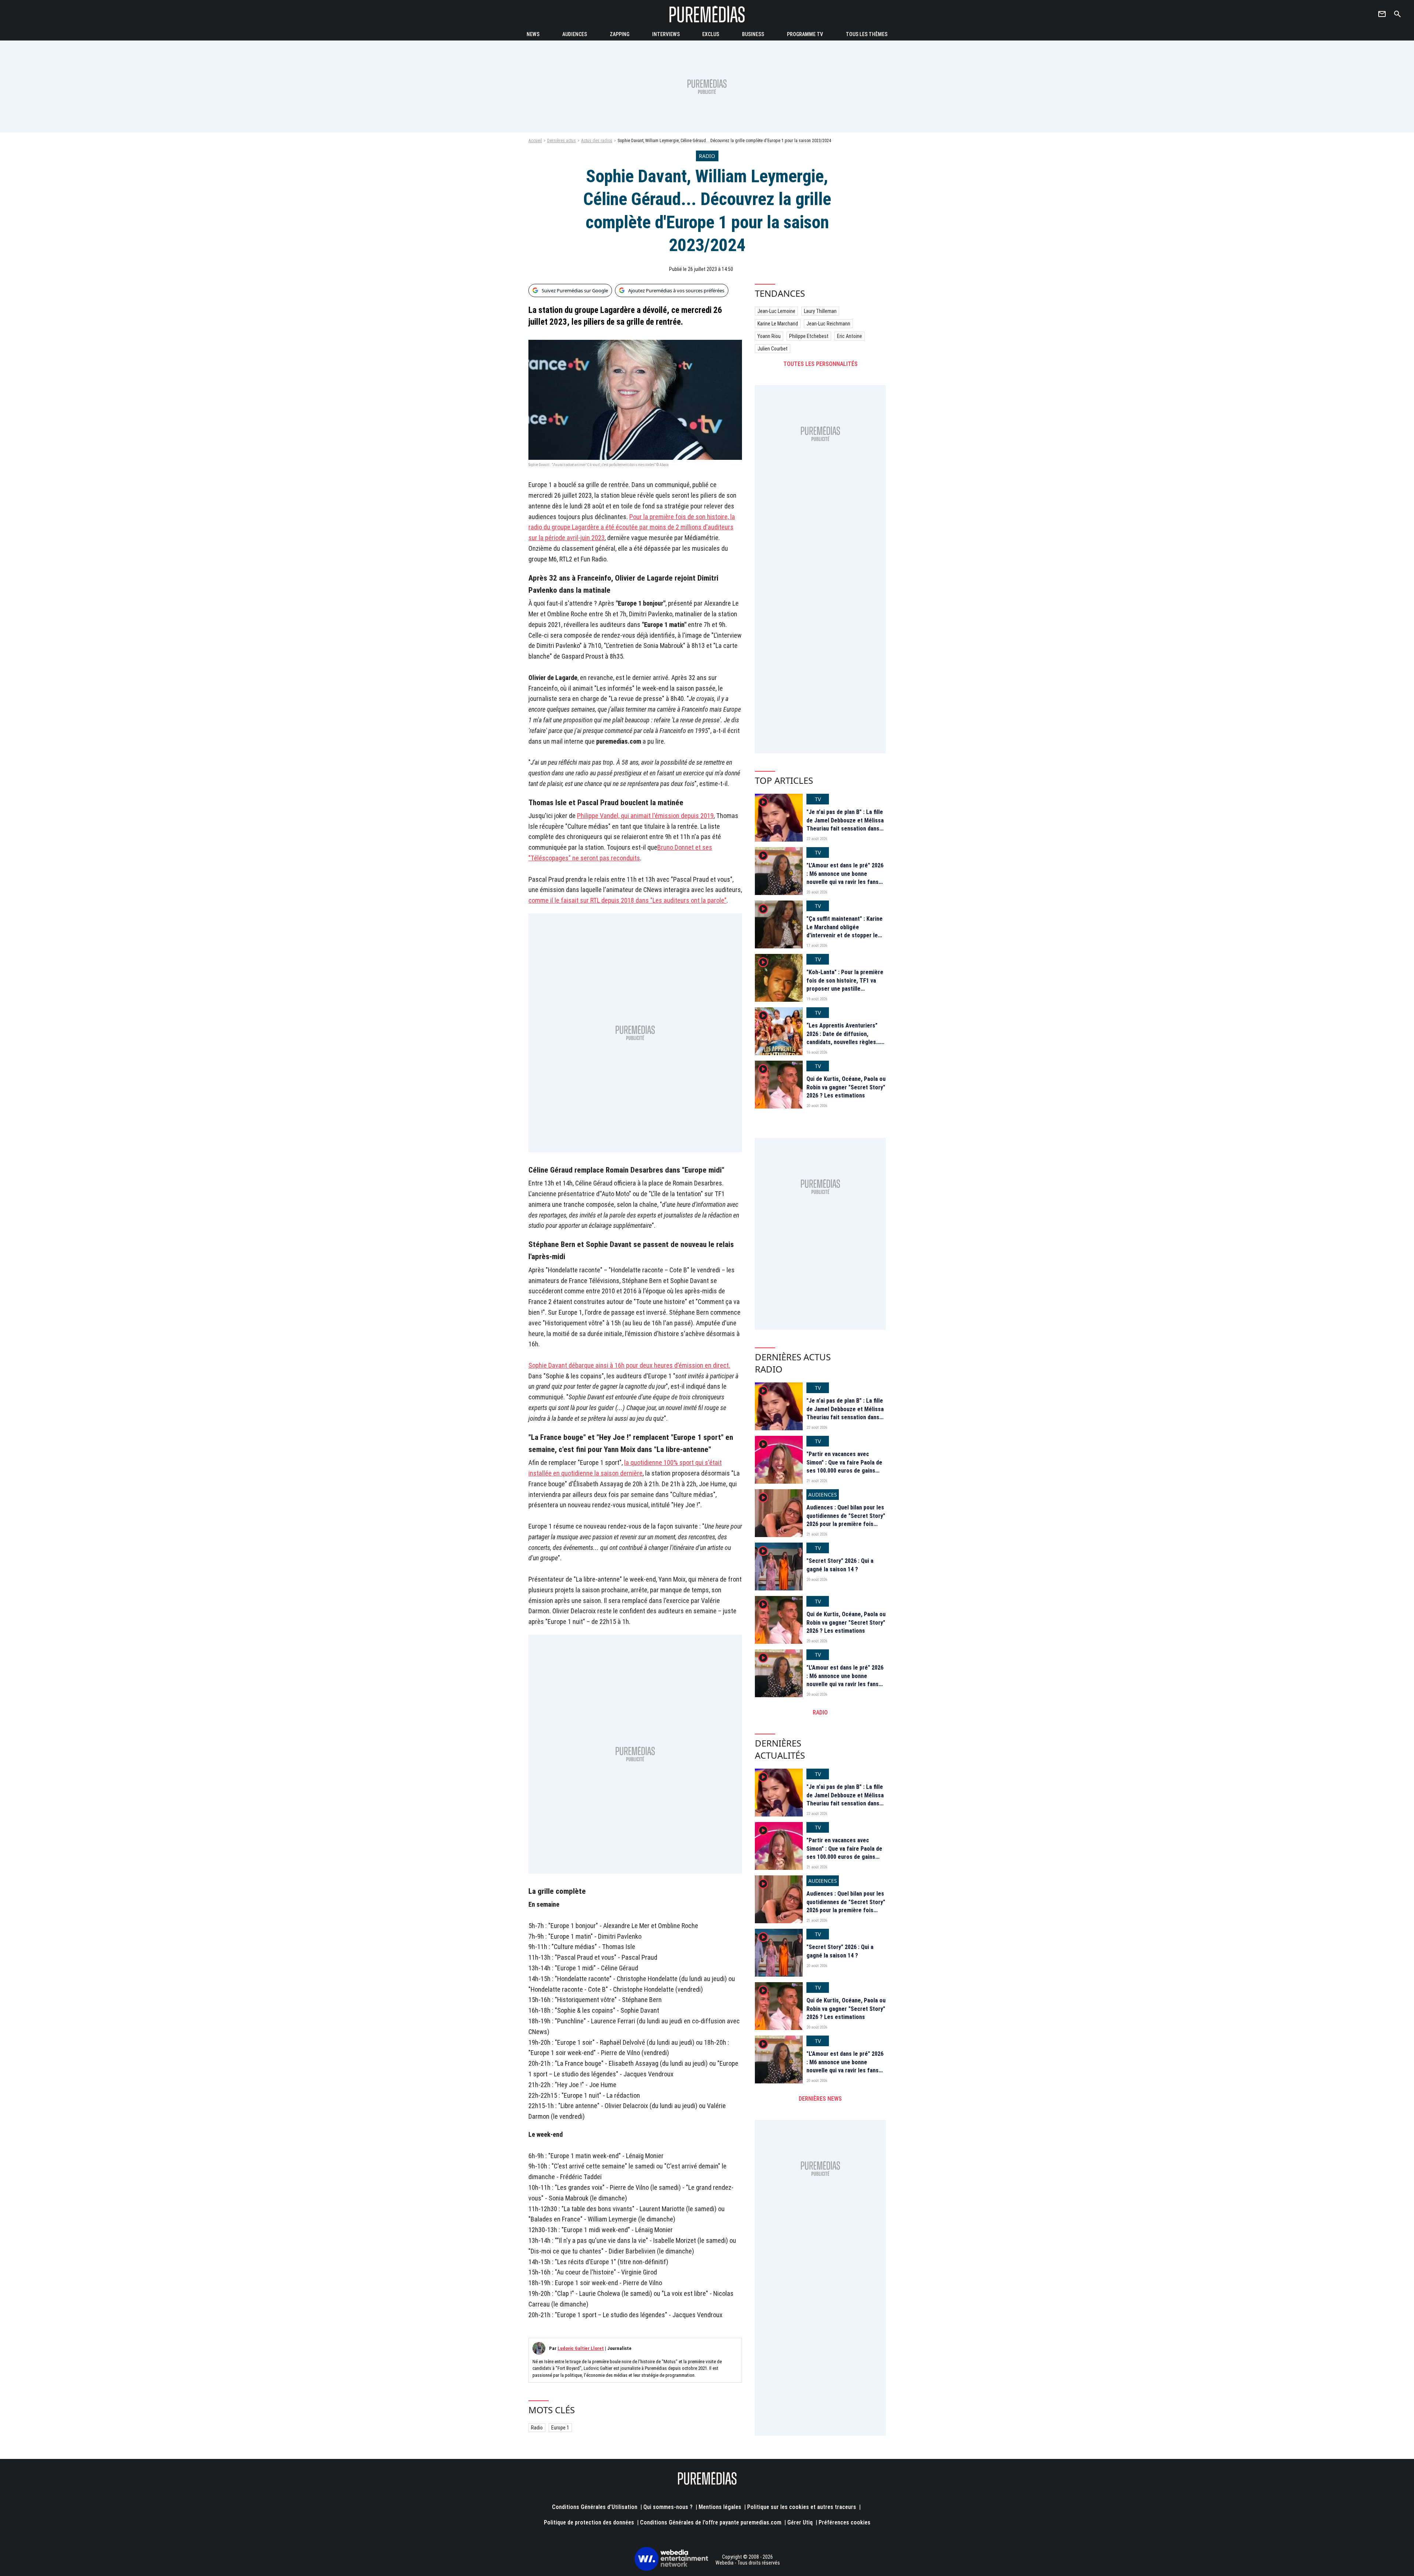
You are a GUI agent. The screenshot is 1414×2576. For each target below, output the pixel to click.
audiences (575, 34)
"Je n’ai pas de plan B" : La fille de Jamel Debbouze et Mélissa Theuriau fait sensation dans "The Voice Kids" (845, 824)
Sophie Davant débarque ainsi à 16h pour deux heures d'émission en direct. (629, 1365)
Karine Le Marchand (778, 324)
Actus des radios (597, 141)
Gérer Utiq (800, 2522)
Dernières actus (562, 141)
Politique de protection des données (589, 2522)
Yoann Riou (769, 336)
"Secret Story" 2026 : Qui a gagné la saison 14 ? (840, 1565)
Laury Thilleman (820, 311)
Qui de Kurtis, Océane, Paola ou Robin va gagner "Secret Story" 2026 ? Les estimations (846, 1087)
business (753, 34)
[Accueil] (707, 14)
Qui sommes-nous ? (668, 2507)
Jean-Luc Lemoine (776, 311)
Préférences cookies (845, 2522)
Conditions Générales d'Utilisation (595, 2507)
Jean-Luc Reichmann (828, 324)
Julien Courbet (773, 349)
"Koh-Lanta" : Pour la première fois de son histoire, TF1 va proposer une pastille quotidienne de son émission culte (845, 989)
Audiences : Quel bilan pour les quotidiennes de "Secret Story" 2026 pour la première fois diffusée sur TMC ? (846, 1520)
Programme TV (805, 34)
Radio (537, 2428)
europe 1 (560, 2428)
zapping (620, 34)
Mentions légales (720, 2507)
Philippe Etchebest (809, 336)
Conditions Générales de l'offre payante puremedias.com (711, 2522)
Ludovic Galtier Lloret (581, 2348)
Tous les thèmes (867, 34)
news (533, 34)
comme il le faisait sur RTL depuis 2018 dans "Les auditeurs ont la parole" (627, 900)
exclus (711, 34)
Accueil (535, 141)
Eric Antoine (850, 336)
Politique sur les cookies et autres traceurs (802, 2507)
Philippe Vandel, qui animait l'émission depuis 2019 (645, 816)
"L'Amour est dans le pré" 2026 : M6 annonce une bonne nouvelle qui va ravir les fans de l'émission (845, 878)
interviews (666, 34)
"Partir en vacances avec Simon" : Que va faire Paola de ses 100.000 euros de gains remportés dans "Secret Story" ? (846, 1471)
